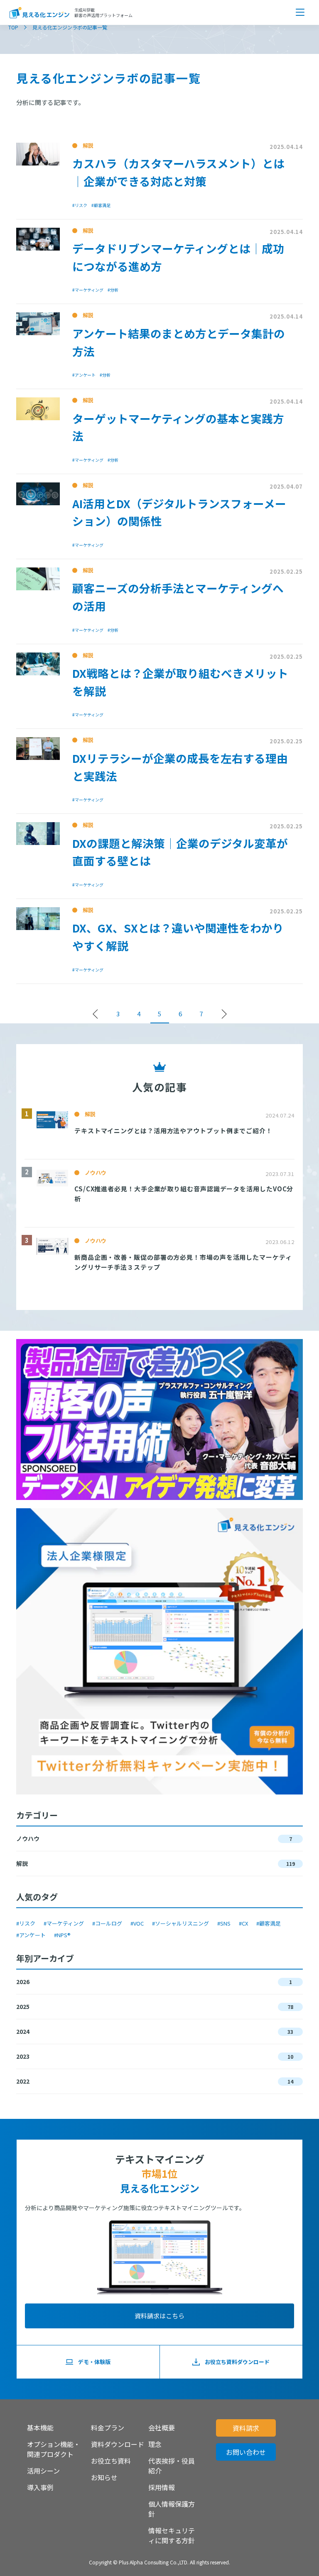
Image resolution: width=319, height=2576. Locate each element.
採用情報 (162, 2487)
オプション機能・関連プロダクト (54, 2449)
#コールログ (107, 1923)
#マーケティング (64, 1923)
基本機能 (40, 2427)
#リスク (26, 1923)
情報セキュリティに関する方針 (172, 2535)
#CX (243, 1923)
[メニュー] (300, 12)
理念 (155, 2444)
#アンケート (31, 1935)
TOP (13, 27)
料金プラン (108, 2427)
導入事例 (40, 2487)
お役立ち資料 (111, 2461)
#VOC (137, 1923)
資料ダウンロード (118, 2444)
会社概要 (162, 2427)
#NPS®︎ (62, 1935)
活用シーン (43, 2471)
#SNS (224, 1923)
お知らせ (104, 2477)
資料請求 (246, 2428)
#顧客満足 (269, 1923)
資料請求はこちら (159, 2316)
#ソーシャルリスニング (180, 1923)
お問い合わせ (246, 2452)
